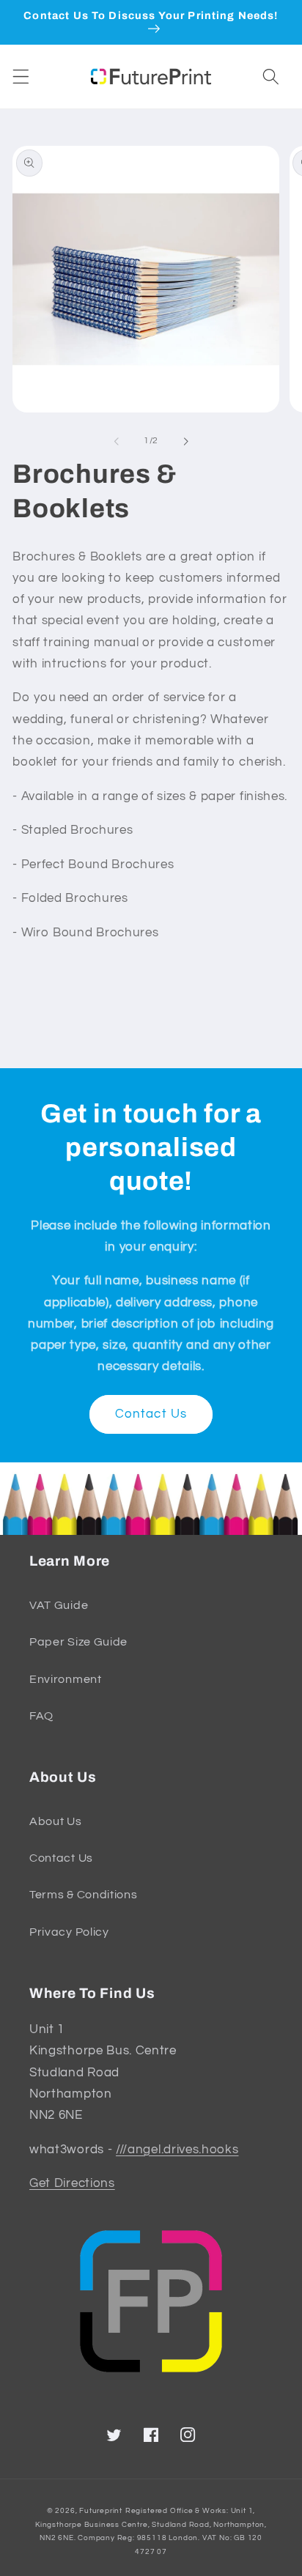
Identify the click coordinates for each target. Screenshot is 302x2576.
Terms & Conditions (83, 1895)
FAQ (41, 1716)
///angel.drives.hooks (177, 2150)
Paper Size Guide (78, 1642)
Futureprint (101, 2511)
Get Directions (72, 2183)
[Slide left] (117, 441)
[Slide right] (185, 441)
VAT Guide (59, 1605)
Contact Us (151, 1414)
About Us (56, 1821)
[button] (21, 77)
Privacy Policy (69, 1932)
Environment (66, 1679)
